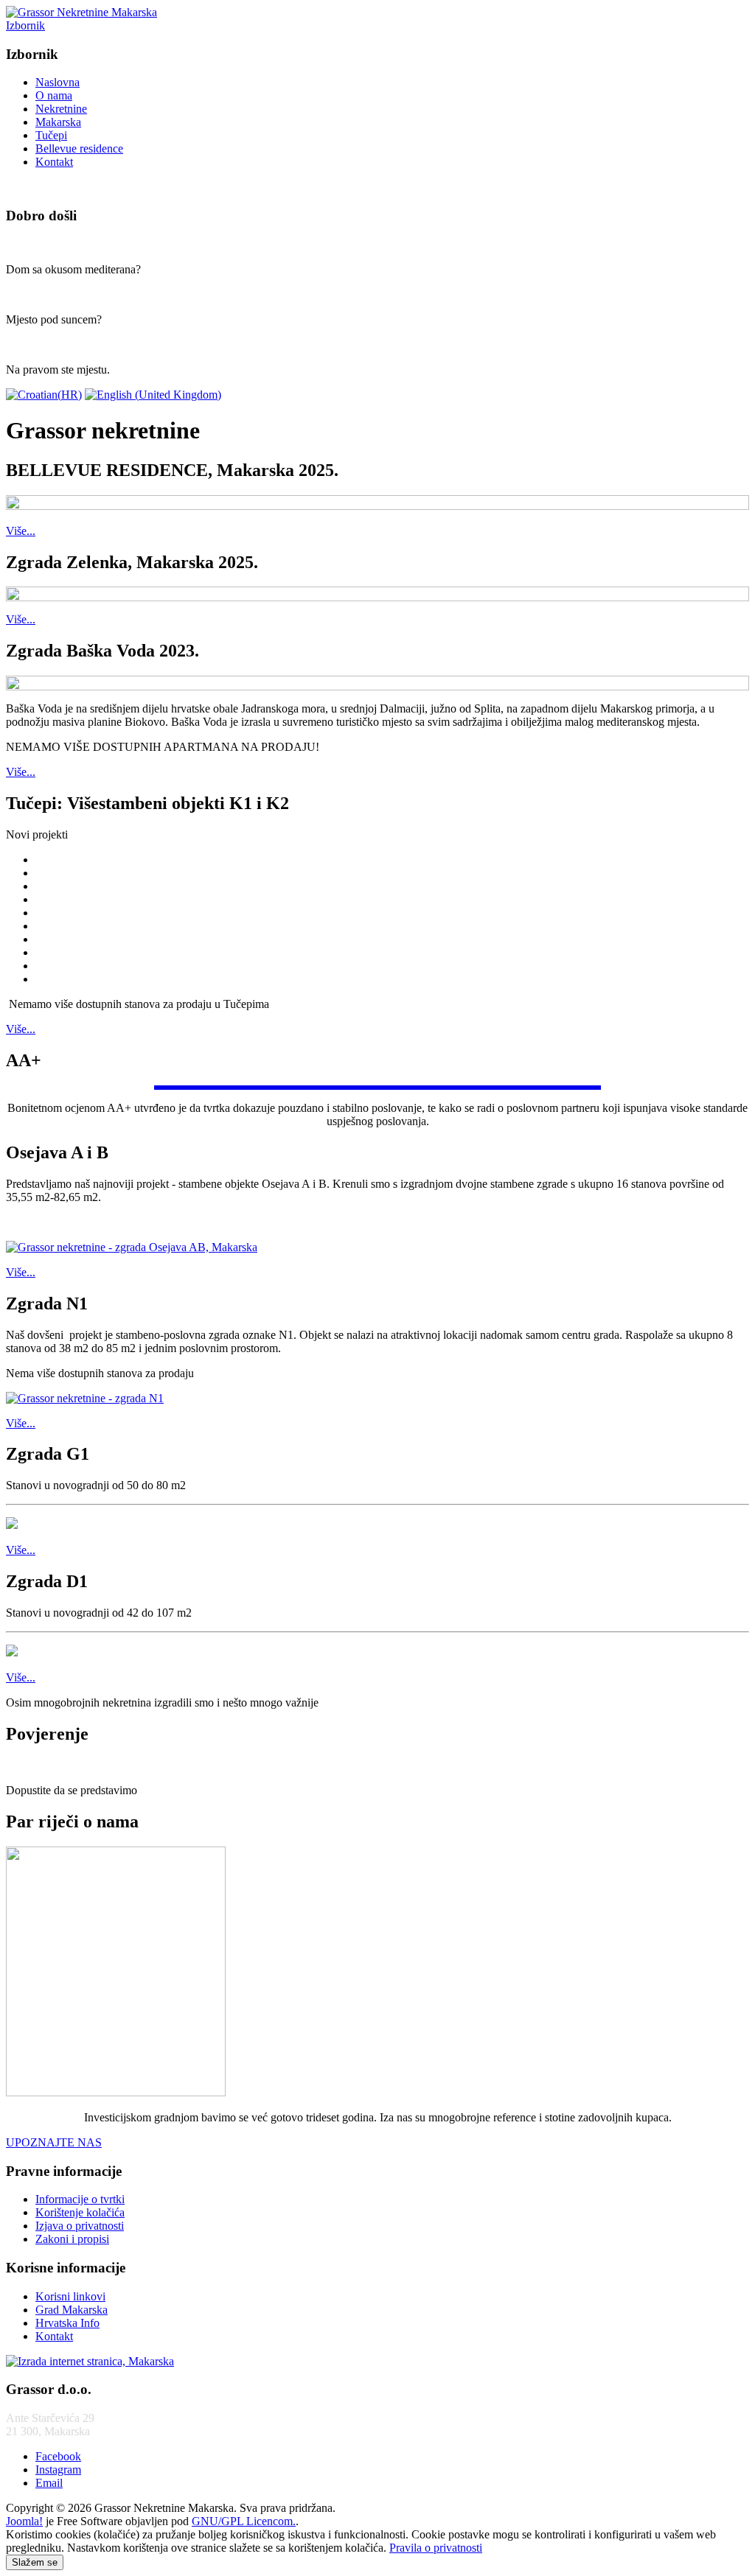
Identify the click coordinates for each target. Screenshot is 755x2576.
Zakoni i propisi (72, 2239)
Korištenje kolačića (80, 2212)
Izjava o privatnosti (80, 2226)
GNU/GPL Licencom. (244, 2521)
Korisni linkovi (70, 2296)
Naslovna (58, 82)
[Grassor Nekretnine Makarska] (81, 12)
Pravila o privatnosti (436, 2548)
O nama (54, 95)
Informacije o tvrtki (80, 2199)
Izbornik (25, 25)
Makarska (58, 122)
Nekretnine (61, 109)
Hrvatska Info (67, 2323)
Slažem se (35, 2562)
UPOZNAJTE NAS (54, 2142)
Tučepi (51, 135)
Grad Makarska (72, 2310)
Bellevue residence (79, 148)
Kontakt (54, 162)
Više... (21, 531)
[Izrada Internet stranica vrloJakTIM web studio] (90, 2361)
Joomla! (24, 2521)
